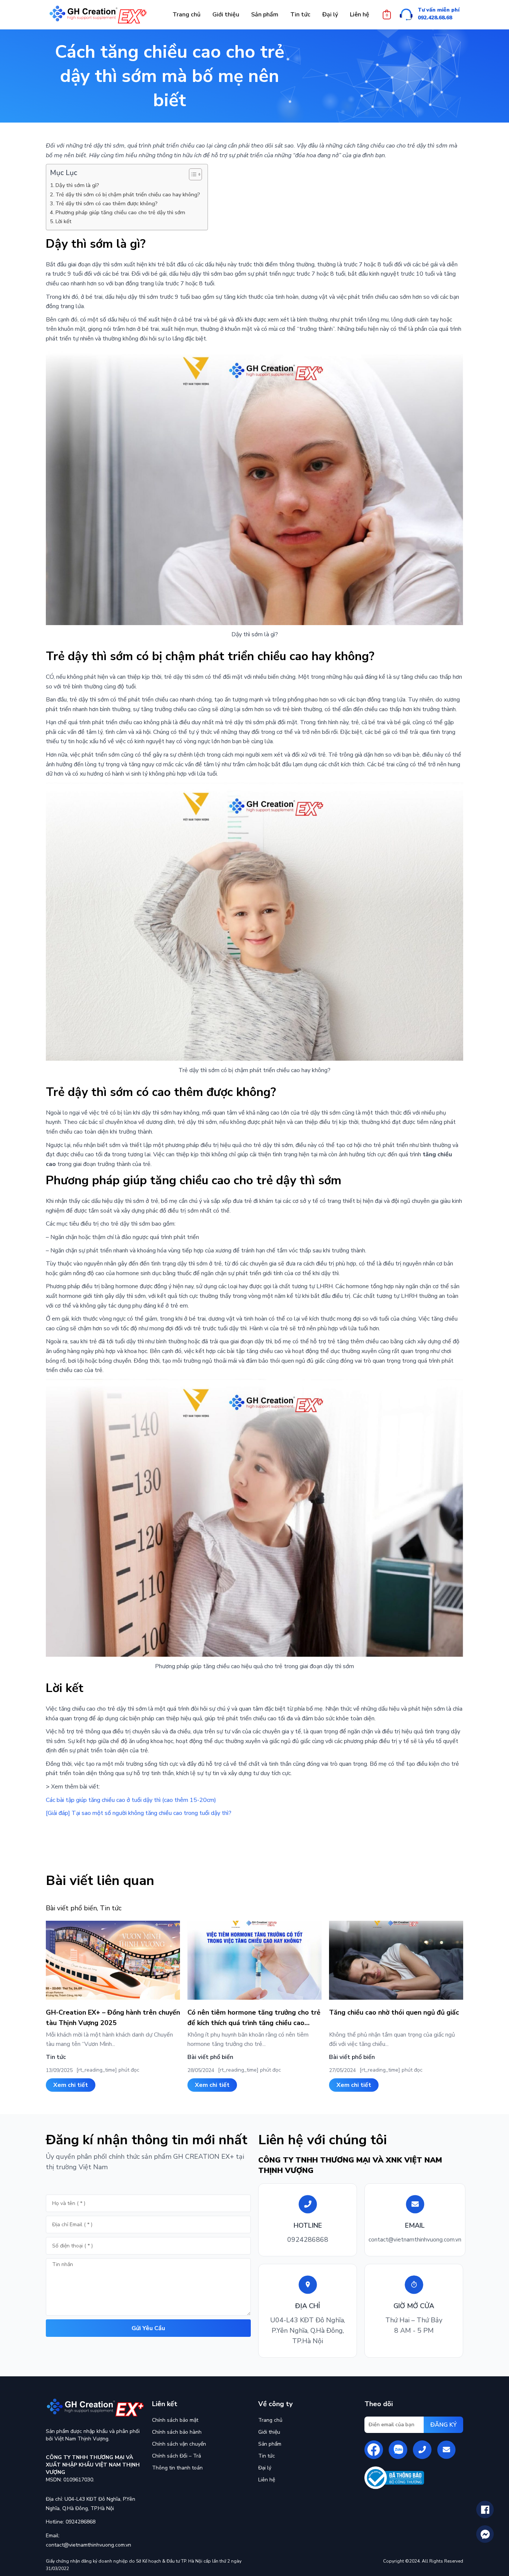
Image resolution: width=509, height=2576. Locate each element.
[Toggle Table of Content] (192, 174)
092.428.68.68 (435, 18)
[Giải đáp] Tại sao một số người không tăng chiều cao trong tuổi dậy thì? (139, 1813)
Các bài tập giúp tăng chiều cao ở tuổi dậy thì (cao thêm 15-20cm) (131, 1800)
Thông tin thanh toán (177, 2468)
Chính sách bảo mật (175, 2420)
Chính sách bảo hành (177, 2432)
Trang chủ (270, 2420)
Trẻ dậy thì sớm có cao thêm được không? (107, 203)
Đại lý (265, 2468)
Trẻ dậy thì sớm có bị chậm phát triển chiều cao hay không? (128, 194)
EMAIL (415, 2225)
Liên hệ (267, 2480)
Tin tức (111, 1908)
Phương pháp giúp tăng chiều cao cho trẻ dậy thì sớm (120, 212)
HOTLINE (308, 2225)
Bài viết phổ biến (71, 1908)
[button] (71, 2085)
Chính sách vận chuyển (179, 2444)
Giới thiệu (269, 2432)
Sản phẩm (270, 2444)
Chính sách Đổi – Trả (176, 2456)
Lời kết (64, 221)
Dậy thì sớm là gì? (78, 185)
